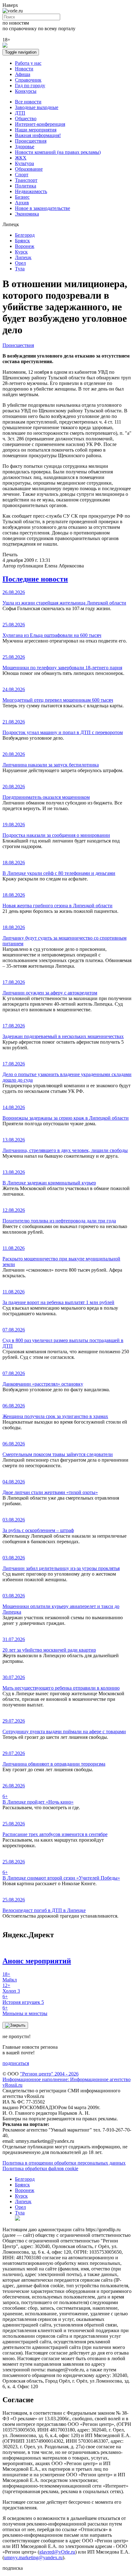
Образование (29, 169)
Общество (26, 119)
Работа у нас (28, 63)
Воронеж (25, 246)
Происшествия (31, 141)
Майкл (10, 1977)
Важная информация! (38, 135)
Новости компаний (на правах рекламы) (58, 152)
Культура (24, 163)
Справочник (28, 80)
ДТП (20, 113)
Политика (26, 186)
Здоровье (25, 147)
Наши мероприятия (36, 130)
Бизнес (22, 197)
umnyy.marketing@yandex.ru (33, 2557)
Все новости (28, 102)
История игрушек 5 (23, 1999)
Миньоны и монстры (25, 2011)
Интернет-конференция (40, 124)
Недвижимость (31, 191)
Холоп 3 (11, 1988)
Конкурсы (26, 91)
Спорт (22, 175)
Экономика (27, 214)
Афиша (23, 74)
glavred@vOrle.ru (57, 2552)
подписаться (16, 2063)
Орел (20, 263)
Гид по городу (30, 85)
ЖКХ (21, 158)
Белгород (25, 235)
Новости (24, 69)
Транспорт (26, 180)
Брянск (22, 241)
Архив (22, 203)
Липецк (23, 257)
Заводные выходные (37, 107)
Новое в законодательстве (43, 208)
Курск (21, 252)
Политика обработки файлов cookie (40, 2168)
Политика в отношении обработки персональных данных (64, 2163)
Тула (20, 269)
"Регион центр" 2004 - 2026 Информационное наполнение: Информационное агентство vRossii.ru (67, 2079)
